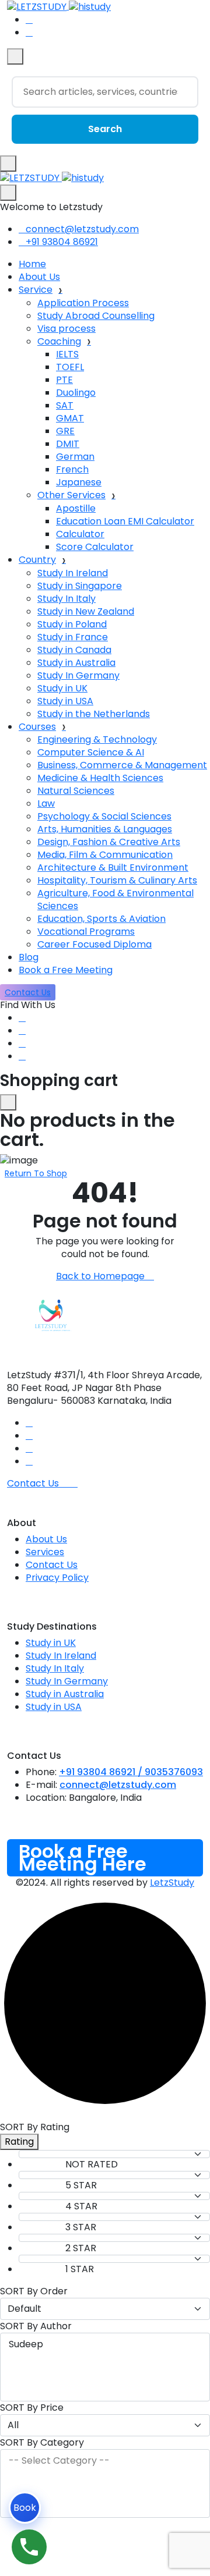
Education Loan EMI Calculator (125, 521)
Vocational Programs (86, 932)
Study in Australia (76, 663)
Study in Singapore (80, 586)
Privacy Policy (57, 1578)
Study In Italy (66, 599)
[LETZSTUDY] (52, 178)
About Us (39, 277)
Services (45, 1552)
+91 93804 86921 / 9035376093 (131, 1772)
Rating (19, 2142)
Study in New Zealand (86, 611)
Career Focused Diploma (94, 944)
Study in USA (65, 701)
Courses (37, 727)
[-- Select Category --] (105, 2461)
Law (46, 803)
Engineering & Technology (97, 739)
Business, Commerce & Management (122, 765)
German (75, 457)
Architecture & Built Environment (113, 867)
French (72, 469)
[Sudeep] (105, 2344)
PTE (64, 380)
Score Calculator (95, 547)
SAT (65, 405)
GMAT (70, 418)
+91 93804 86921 (62, 242)
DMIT (68, 444)
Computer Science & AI (91, 752)
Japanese (79, 482)
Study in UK (62, 688)
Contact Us (52, 1565)
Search (105, 129)
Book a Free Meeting (66, 970)
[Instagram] (22, 1056)
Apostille (76, 508)
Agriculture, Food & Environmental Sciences (116, 900)
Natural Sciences (76, 791)
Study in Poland (72, 624)
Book (25, 2508)
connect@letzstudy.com (82, 229)
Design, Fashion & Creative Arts (109, 842)
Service (36, 290)
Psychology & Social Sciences (104, 816)
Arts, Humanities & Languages (105, 829)
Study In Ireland (73, 573)
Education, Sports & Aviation (101, 919)
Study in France (73, 637)
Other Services (71, 495)
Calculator (80, 534)
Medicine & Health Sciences (100, 778)
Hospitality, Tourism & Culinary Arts (117, 880)
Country (37, 560)
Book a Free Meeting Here (83, 1858)
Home (32, 264)
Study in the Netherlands (94, 714)
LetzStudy (172, 1883)
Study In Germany (78, 675)
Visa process (66, 329)
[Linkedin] (22, 1030)
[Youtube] (22, 1043)
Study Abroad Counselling (96, 316)
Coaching (59, 341)
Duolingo (76, 393)
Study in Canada (74, 650)
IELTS (67, 354)
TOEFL (70, 367)
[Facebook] (22, 1018)
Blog (29, 957)
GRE (65, 431)
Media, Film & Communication (105, 855)
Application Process (83, 303)
